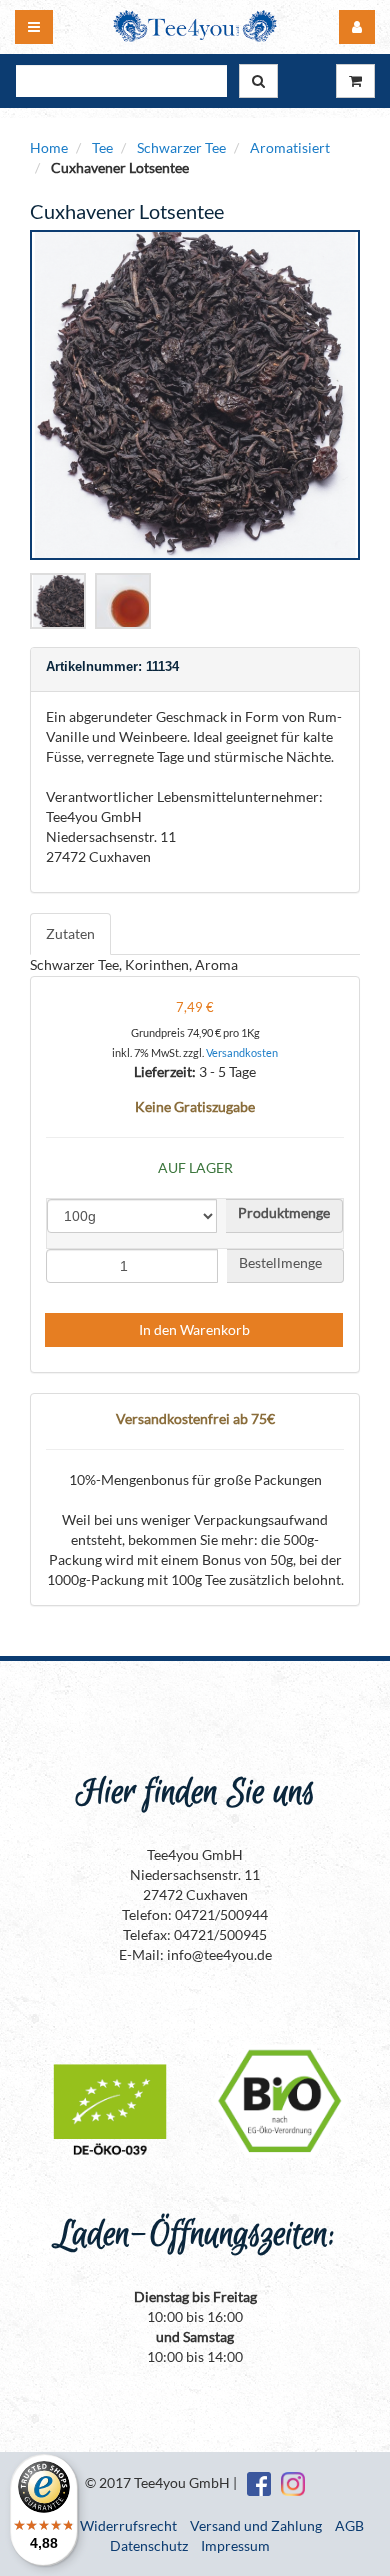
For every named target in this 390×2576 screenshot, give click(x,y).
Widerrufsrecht (128, 2525)
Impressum (235, 2545)
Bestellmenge (285, 1263)
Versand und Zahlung (256, 2525)
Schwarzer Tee (181, 147)
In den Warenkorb (194, 1329)
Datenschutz (149, 2545)
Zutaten (70, 933)
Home (49, 147)
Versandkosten (242, 1052)
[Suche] (258, 81)
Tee (102, 147)
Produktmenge (284, 1213)
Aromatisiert (290, 147)
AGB (349, 2525)
